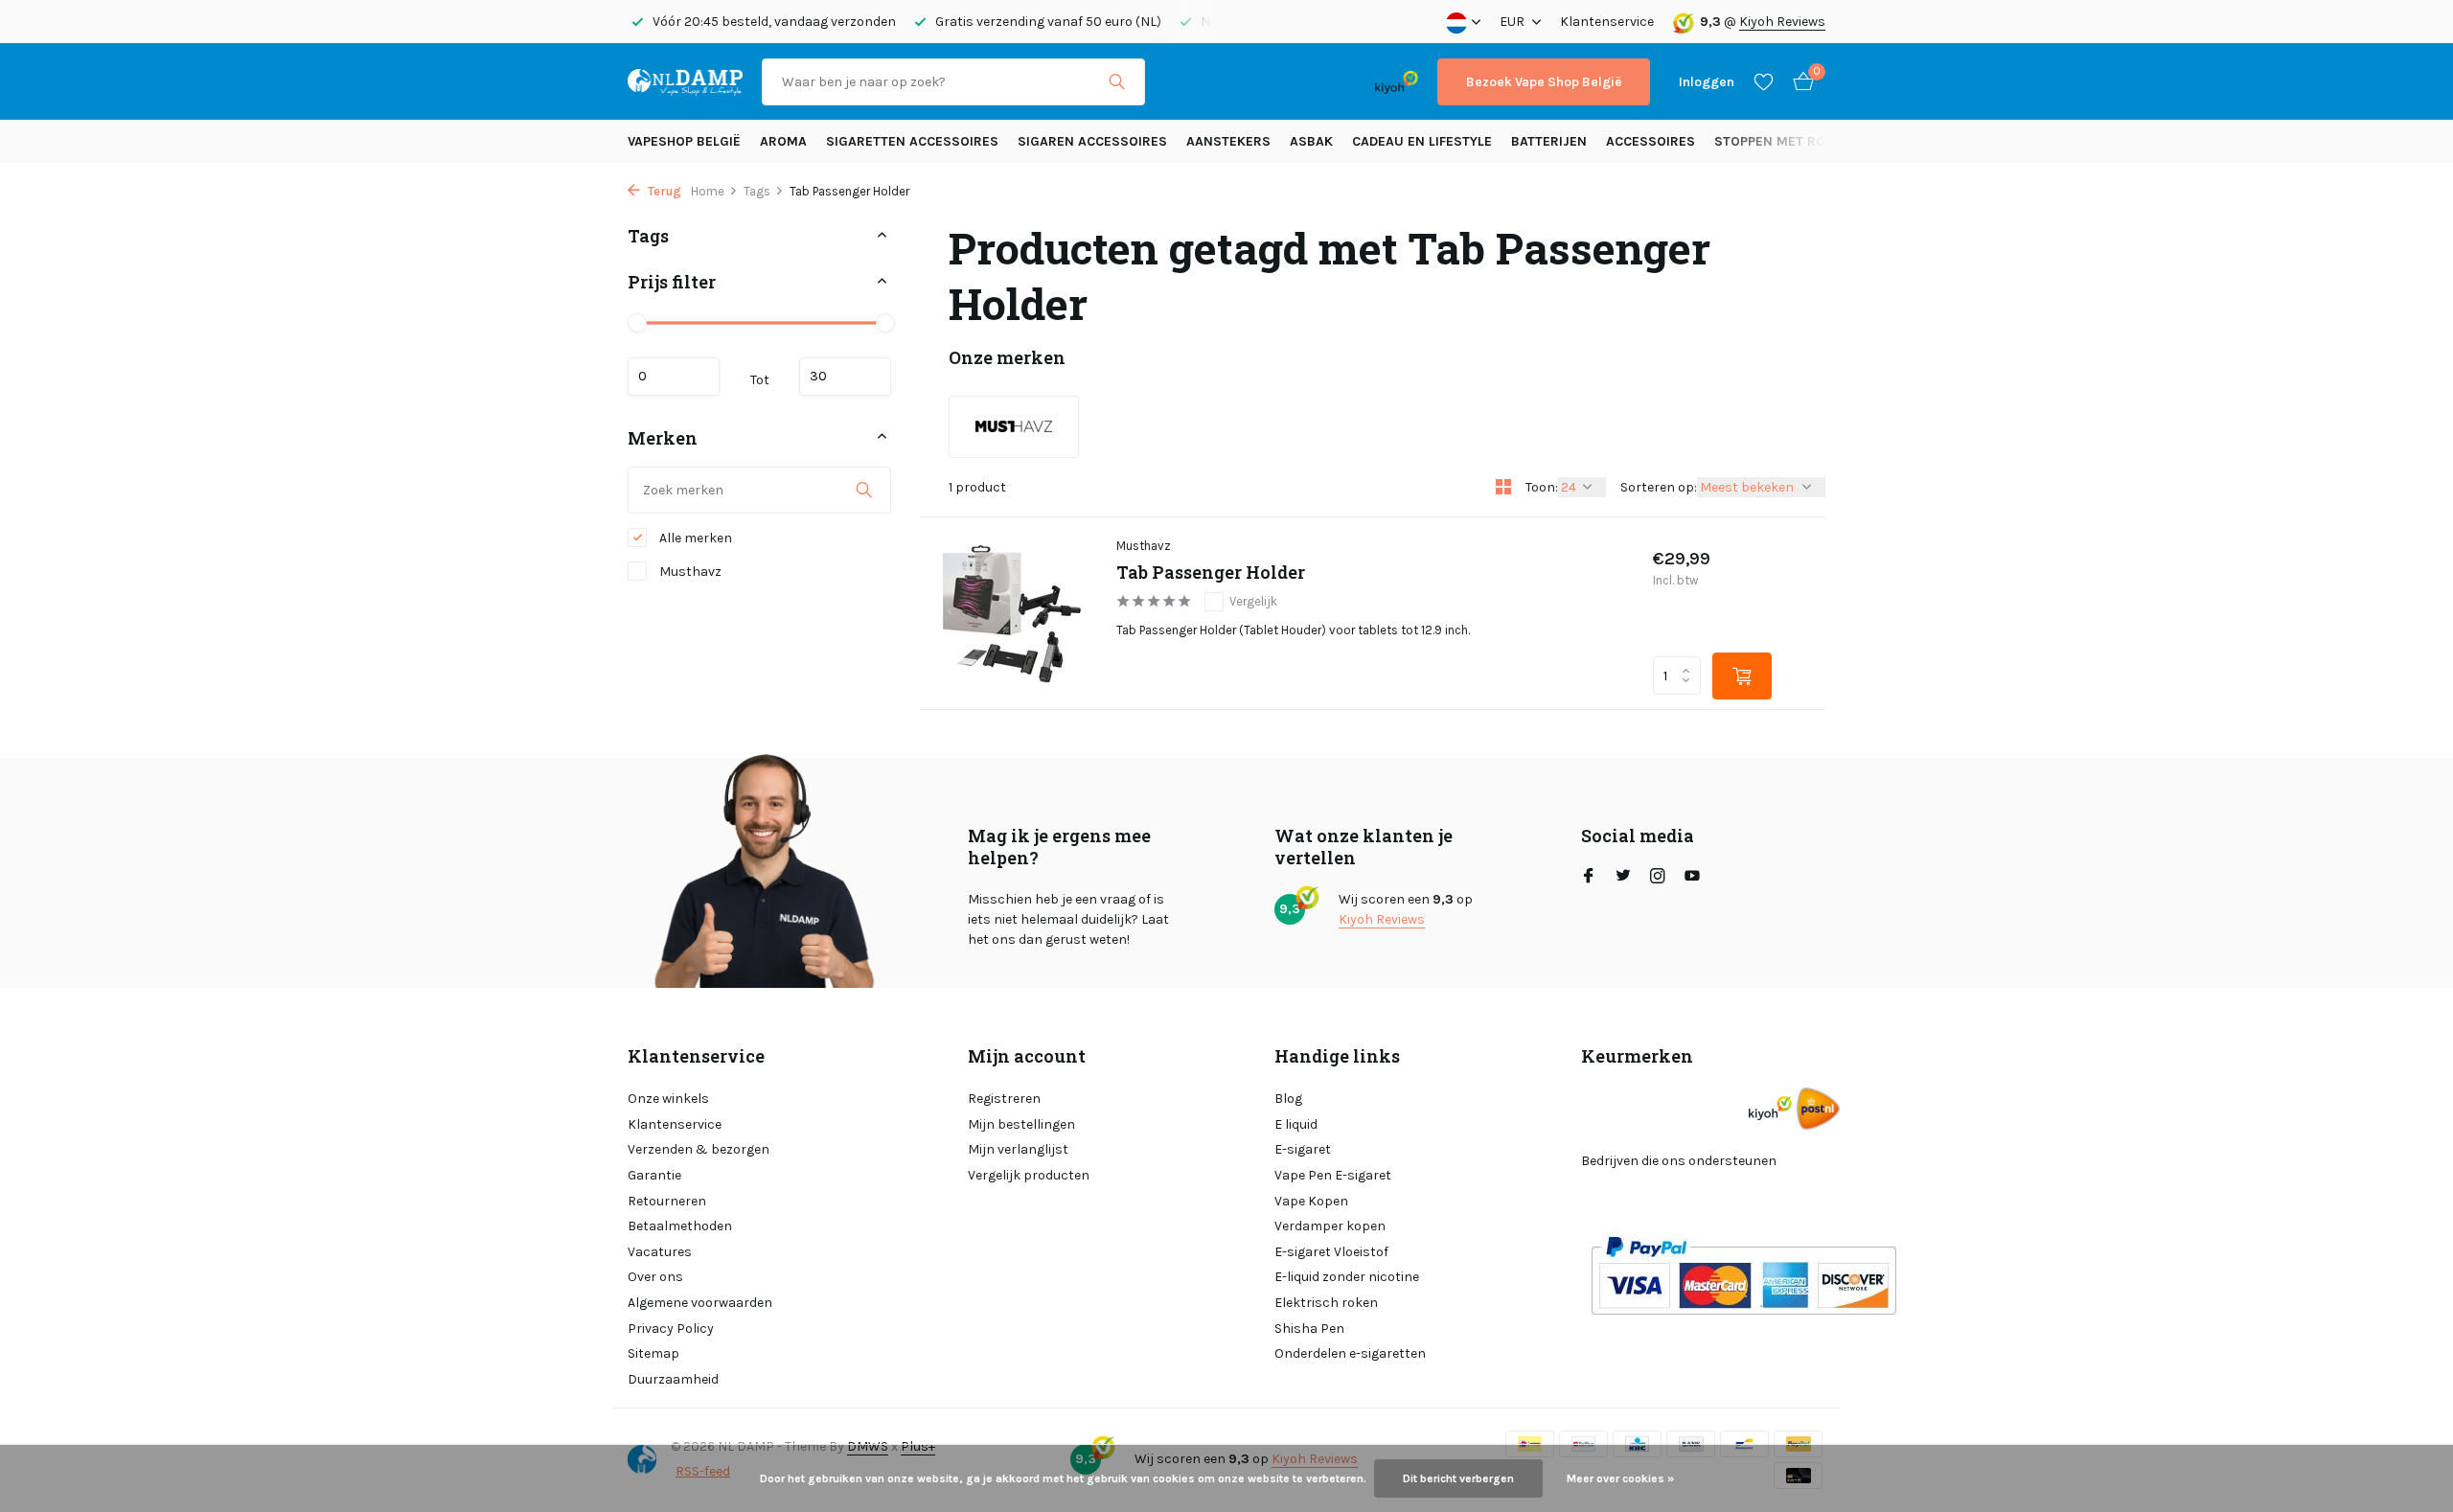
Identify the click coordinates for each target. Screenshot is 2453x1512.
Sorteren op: (1659, 487)
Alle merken (694, 538)
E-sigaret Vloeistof (1331, 1252)
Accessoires (1651, 141)
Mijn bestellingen (1021, 1124)
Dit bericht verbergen (1458, 1478)
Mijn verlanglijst (1018, 1149)
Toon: (1542, 487)
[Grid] (1503, 487)
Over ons (655, 1277)
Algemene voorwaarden (700, 1303)
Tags (757, 191)
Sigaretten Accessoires (912, 141)
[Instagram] (1658, 878)
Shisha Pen (1309, 1329)
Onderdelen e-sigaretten (1350, 1353)
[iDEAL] (1181, 82)
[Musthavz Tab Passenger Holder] (1011, 613)
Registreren (1004, 1099)
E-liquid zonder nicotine (1347, 1277)
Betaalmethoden (680, 1226)
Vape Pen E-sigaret (1333, 1175)
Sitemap (653, 1353)
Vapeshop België (684, 141)
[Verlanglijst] (1764, 81)
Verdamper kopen (1330, 1226)
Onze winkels (668, 1099)
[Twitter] (1623, 878)
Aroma (783, 141)
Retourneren (667, 1201)
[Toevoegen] (1742, 676)
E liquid (1296, 1124)
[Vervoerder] (1818, 1108)
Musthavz (689, 572)
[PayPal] (1239, 82)
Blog (1288, 1099)
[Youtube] (1692, 878)
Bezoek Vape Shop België (1544, 82)
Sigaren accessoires (1092, 141)
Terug (663, 191)
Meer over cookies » (1620, 1478)
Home (708, 191)
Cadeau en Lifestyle (1422, 141)
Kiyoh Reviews (1782, 22)
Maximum (845, 376)
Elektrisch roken (1326, 1303)
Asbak (1311, 141)
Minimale (674, 376)
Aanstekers (1228, 141)
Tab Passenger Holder (1211, 573)
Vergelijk (1253, 601)
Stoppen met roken (1783, 141)
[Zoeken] (1117, 81)
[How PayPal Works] (1743, 1274)
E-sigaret (1303, 1149)
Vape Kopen (1311, 1201)
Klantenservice (1607, 22)
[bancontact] (1318, 82)
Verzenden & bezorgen (699, 1149)
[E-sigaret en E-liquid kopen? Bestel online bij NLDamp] (685, 81)
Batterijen (1549, 141)
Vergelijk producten (1029, 1175)
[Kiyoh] (1397, 81)
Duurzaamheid (673, 1379)
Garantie (654, 1175)
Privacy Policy (671, 1329)
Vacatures (660, 1252)
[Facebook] (1589, 878)
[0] (1799, 82)
